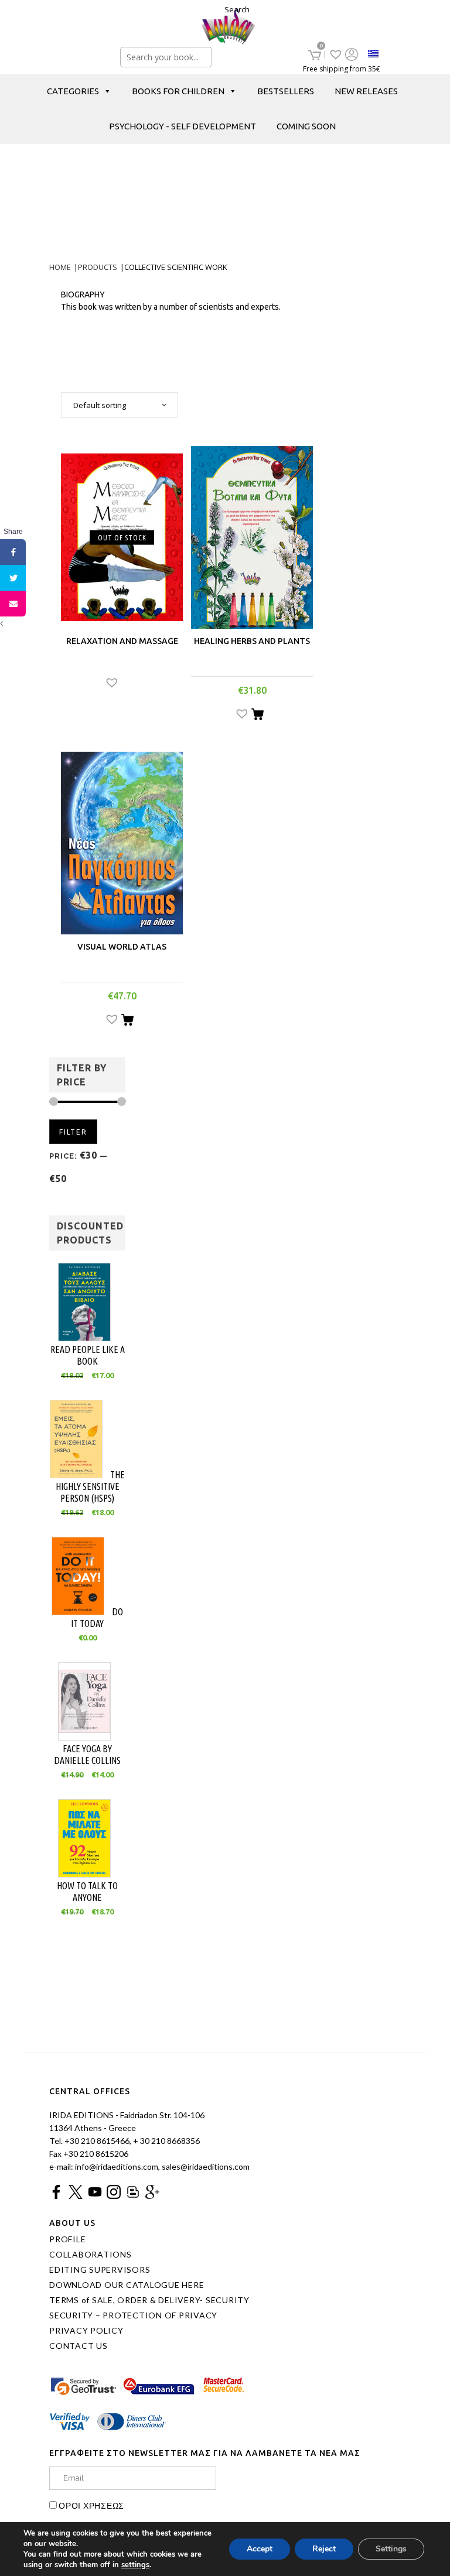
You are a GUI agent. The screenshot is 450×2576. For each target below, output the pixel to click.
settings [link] (135, 2565)
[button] (122, 684)
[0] (315, 55)
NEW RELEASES (366, 91)
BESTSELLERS (286, 91)
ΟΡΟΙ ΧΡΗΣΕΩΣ (91, 2505)
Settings (391, 2549)
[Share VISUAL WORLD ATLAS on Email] (13, 604)
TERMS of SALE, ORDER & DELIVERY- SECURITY (149, 2300)
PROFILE (67, 2239)
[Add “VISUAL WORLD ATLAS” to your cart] (127, 1022)
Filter (73, 1132)
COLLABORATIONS (91, 2255)
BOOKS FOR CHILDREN (178, 91)
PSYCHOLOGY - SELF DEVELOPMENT (183, 126)
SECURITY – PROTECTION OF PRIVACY (133, 2315)
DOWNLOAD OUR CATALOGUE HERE (127, 2285)
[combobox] (120, 405)
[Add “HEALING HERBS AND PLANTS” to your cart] (258, 716)
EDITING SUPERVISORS (100, 2270)
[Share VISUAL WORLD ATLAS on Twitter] (13, 578)
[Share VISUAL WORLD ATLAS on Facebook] (13, 552)
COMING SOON (306, 126)
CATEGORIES (73, 91)
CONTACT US (79, 2346)
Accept (260, 2549)
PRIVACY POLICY (86, 2331)
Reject (324, 2549)
